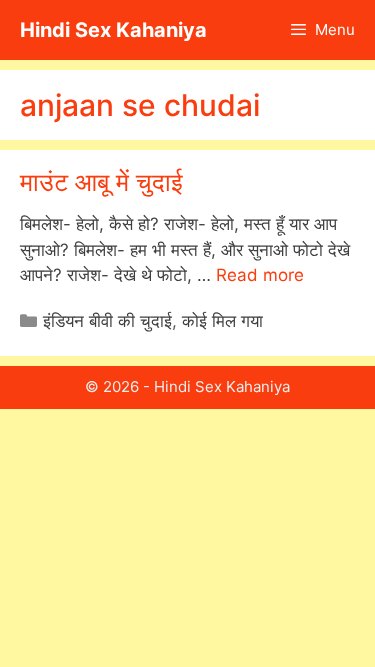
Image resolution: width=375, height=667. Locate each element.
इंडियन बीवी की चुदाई (107, 321)
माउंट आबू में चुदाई (101, 182)
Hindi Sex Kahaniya (113, 30)
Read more (260, 275)
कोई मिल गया (222, 321)
